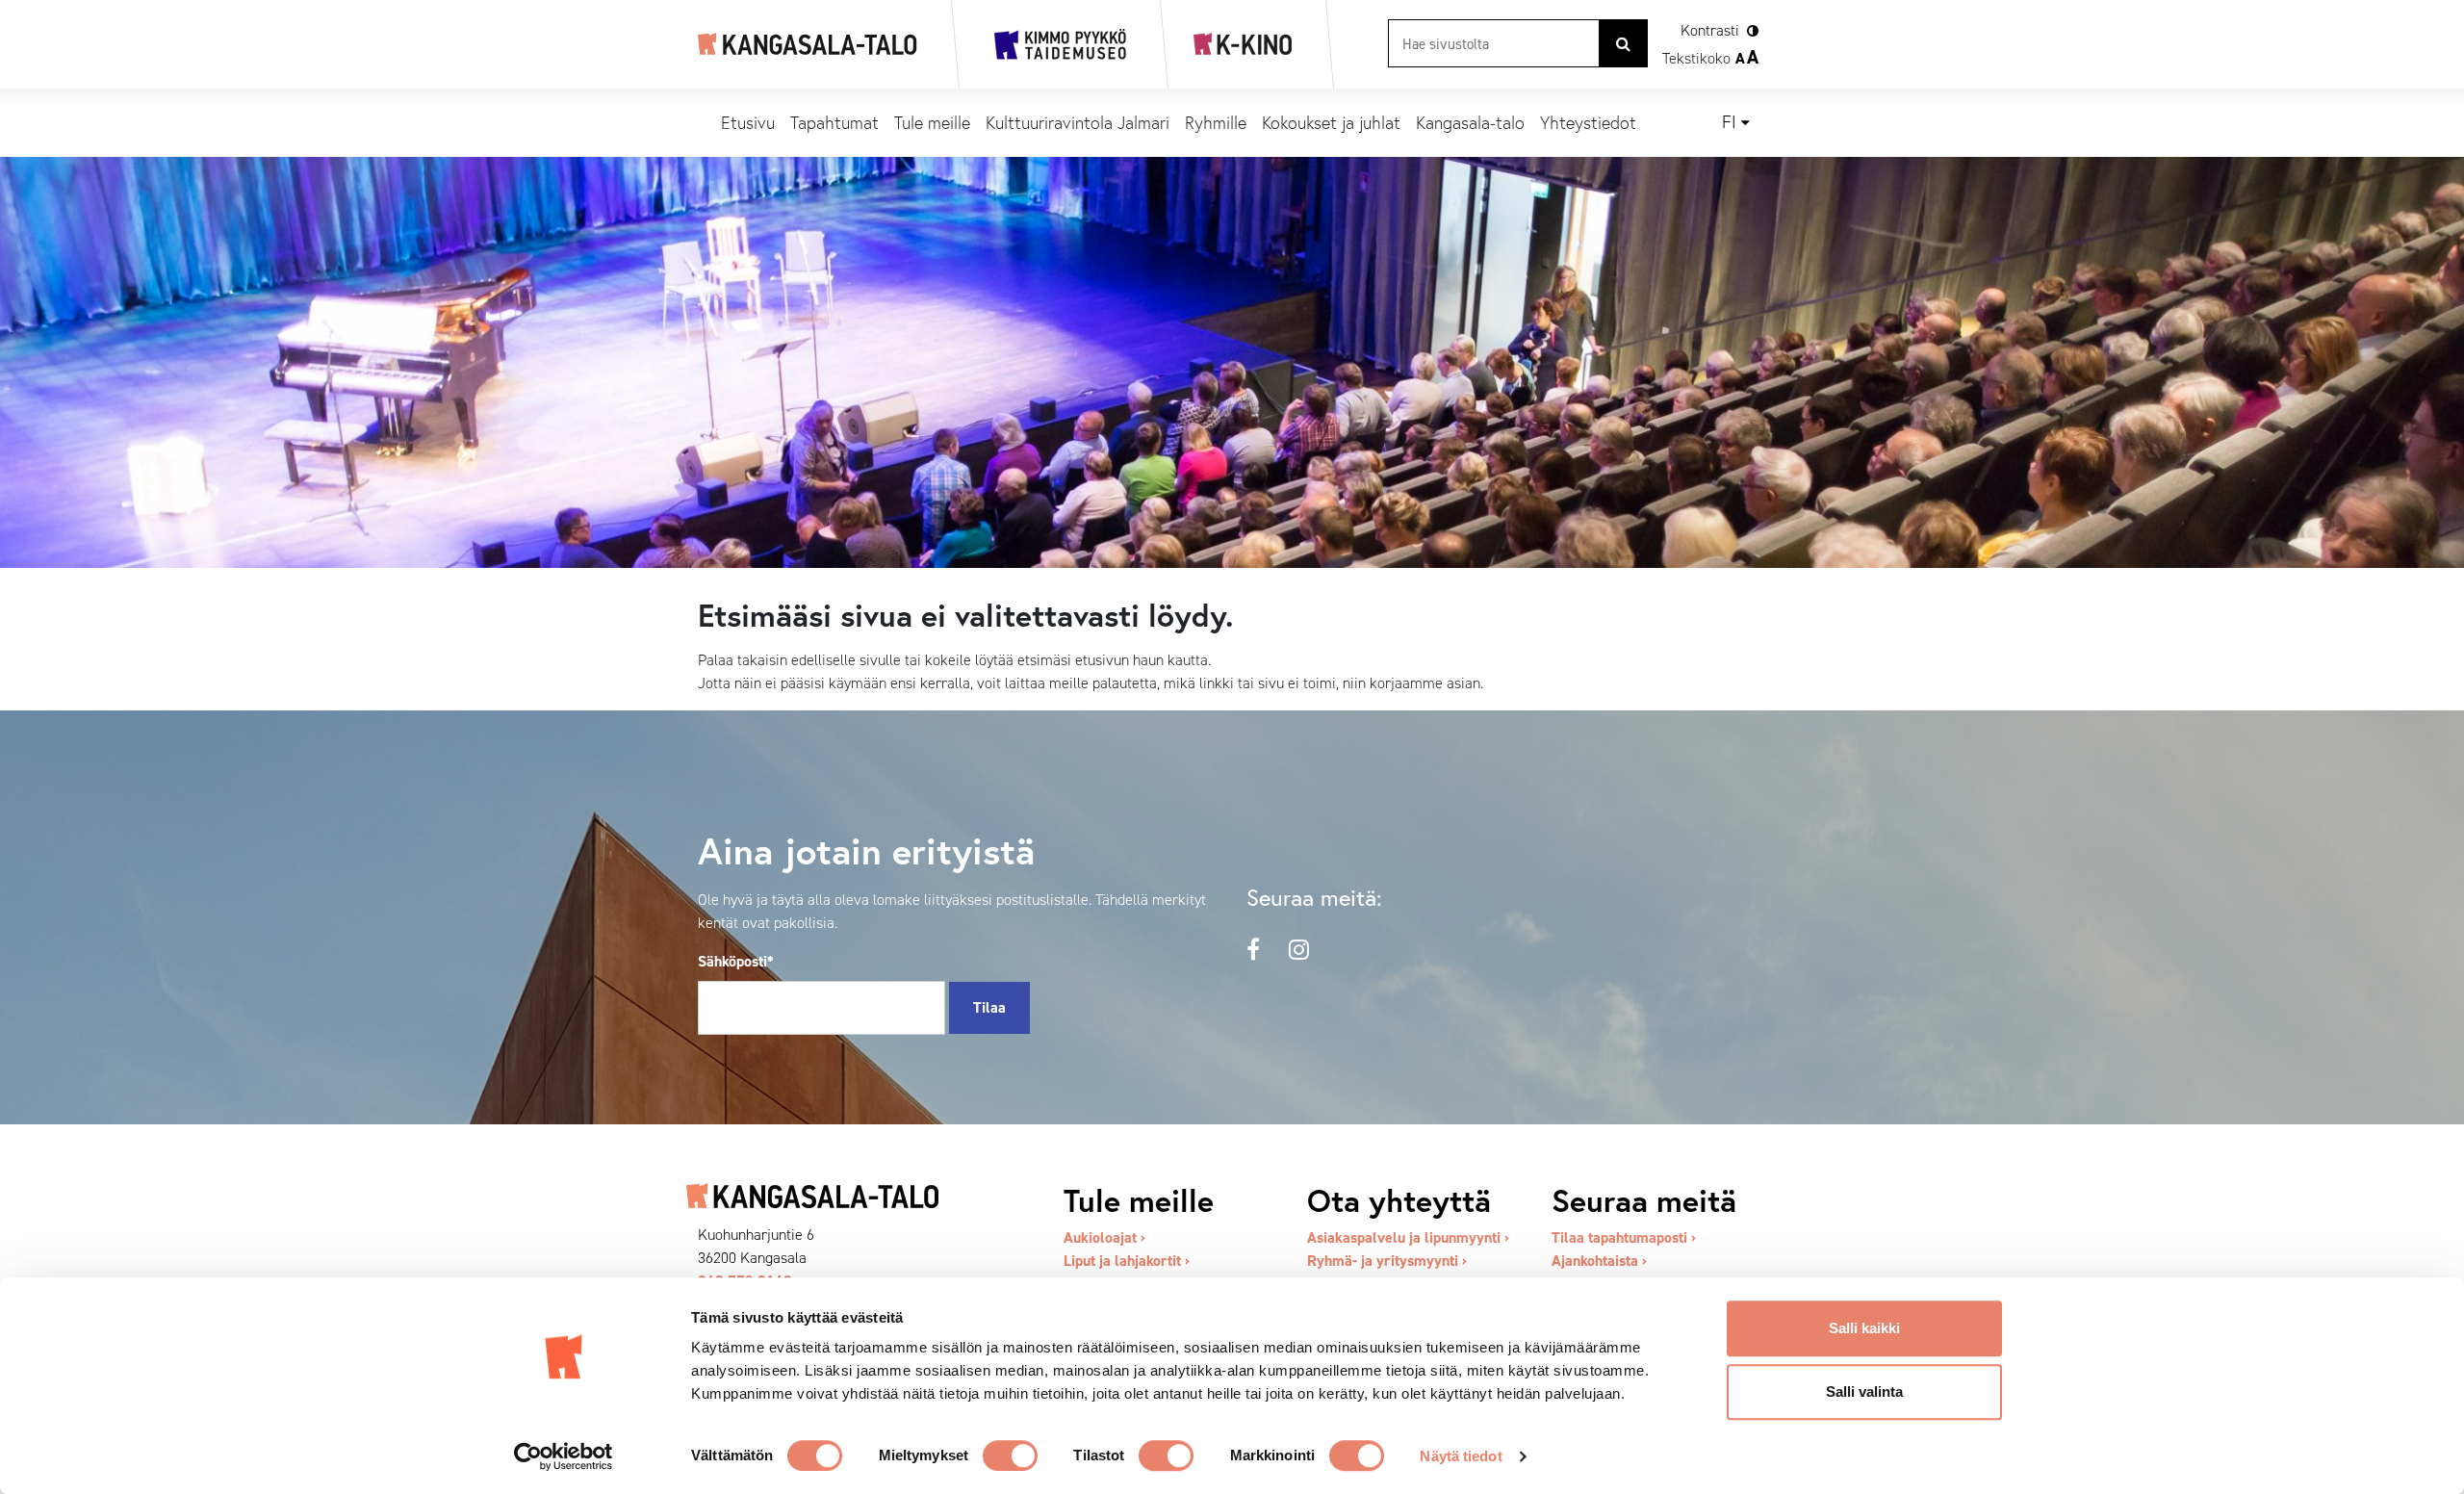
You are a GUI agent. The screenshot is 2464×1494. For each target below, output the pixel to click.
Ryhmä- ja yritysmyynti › (1387, 1261)
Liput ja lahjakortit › (1127, 1261)
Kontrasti (1710, 30)
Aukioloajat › (1104, 1237)
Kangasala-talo (1470, 122)
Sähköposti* (736, 961)
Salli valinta (1864, 1391)
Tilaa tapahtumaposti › (1624, 1237)
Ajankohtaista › (1599, 1261)
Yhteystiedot (1588, 122)
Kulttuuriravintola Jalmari (1078, 122)
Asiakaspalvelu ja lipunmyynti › (1408, 1237)
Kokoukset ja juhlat (1331, 122)
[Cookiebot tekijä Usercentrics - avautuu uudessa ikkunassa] (564, 1456)
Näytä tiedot (1461, 1456)
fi (1729, 122)
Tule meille (932, 122)
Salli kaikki (1864, 1328)
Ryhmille (1216, 122)
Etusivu (748, 122)
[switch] (1010, 1455)
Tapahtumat (834, 122)
